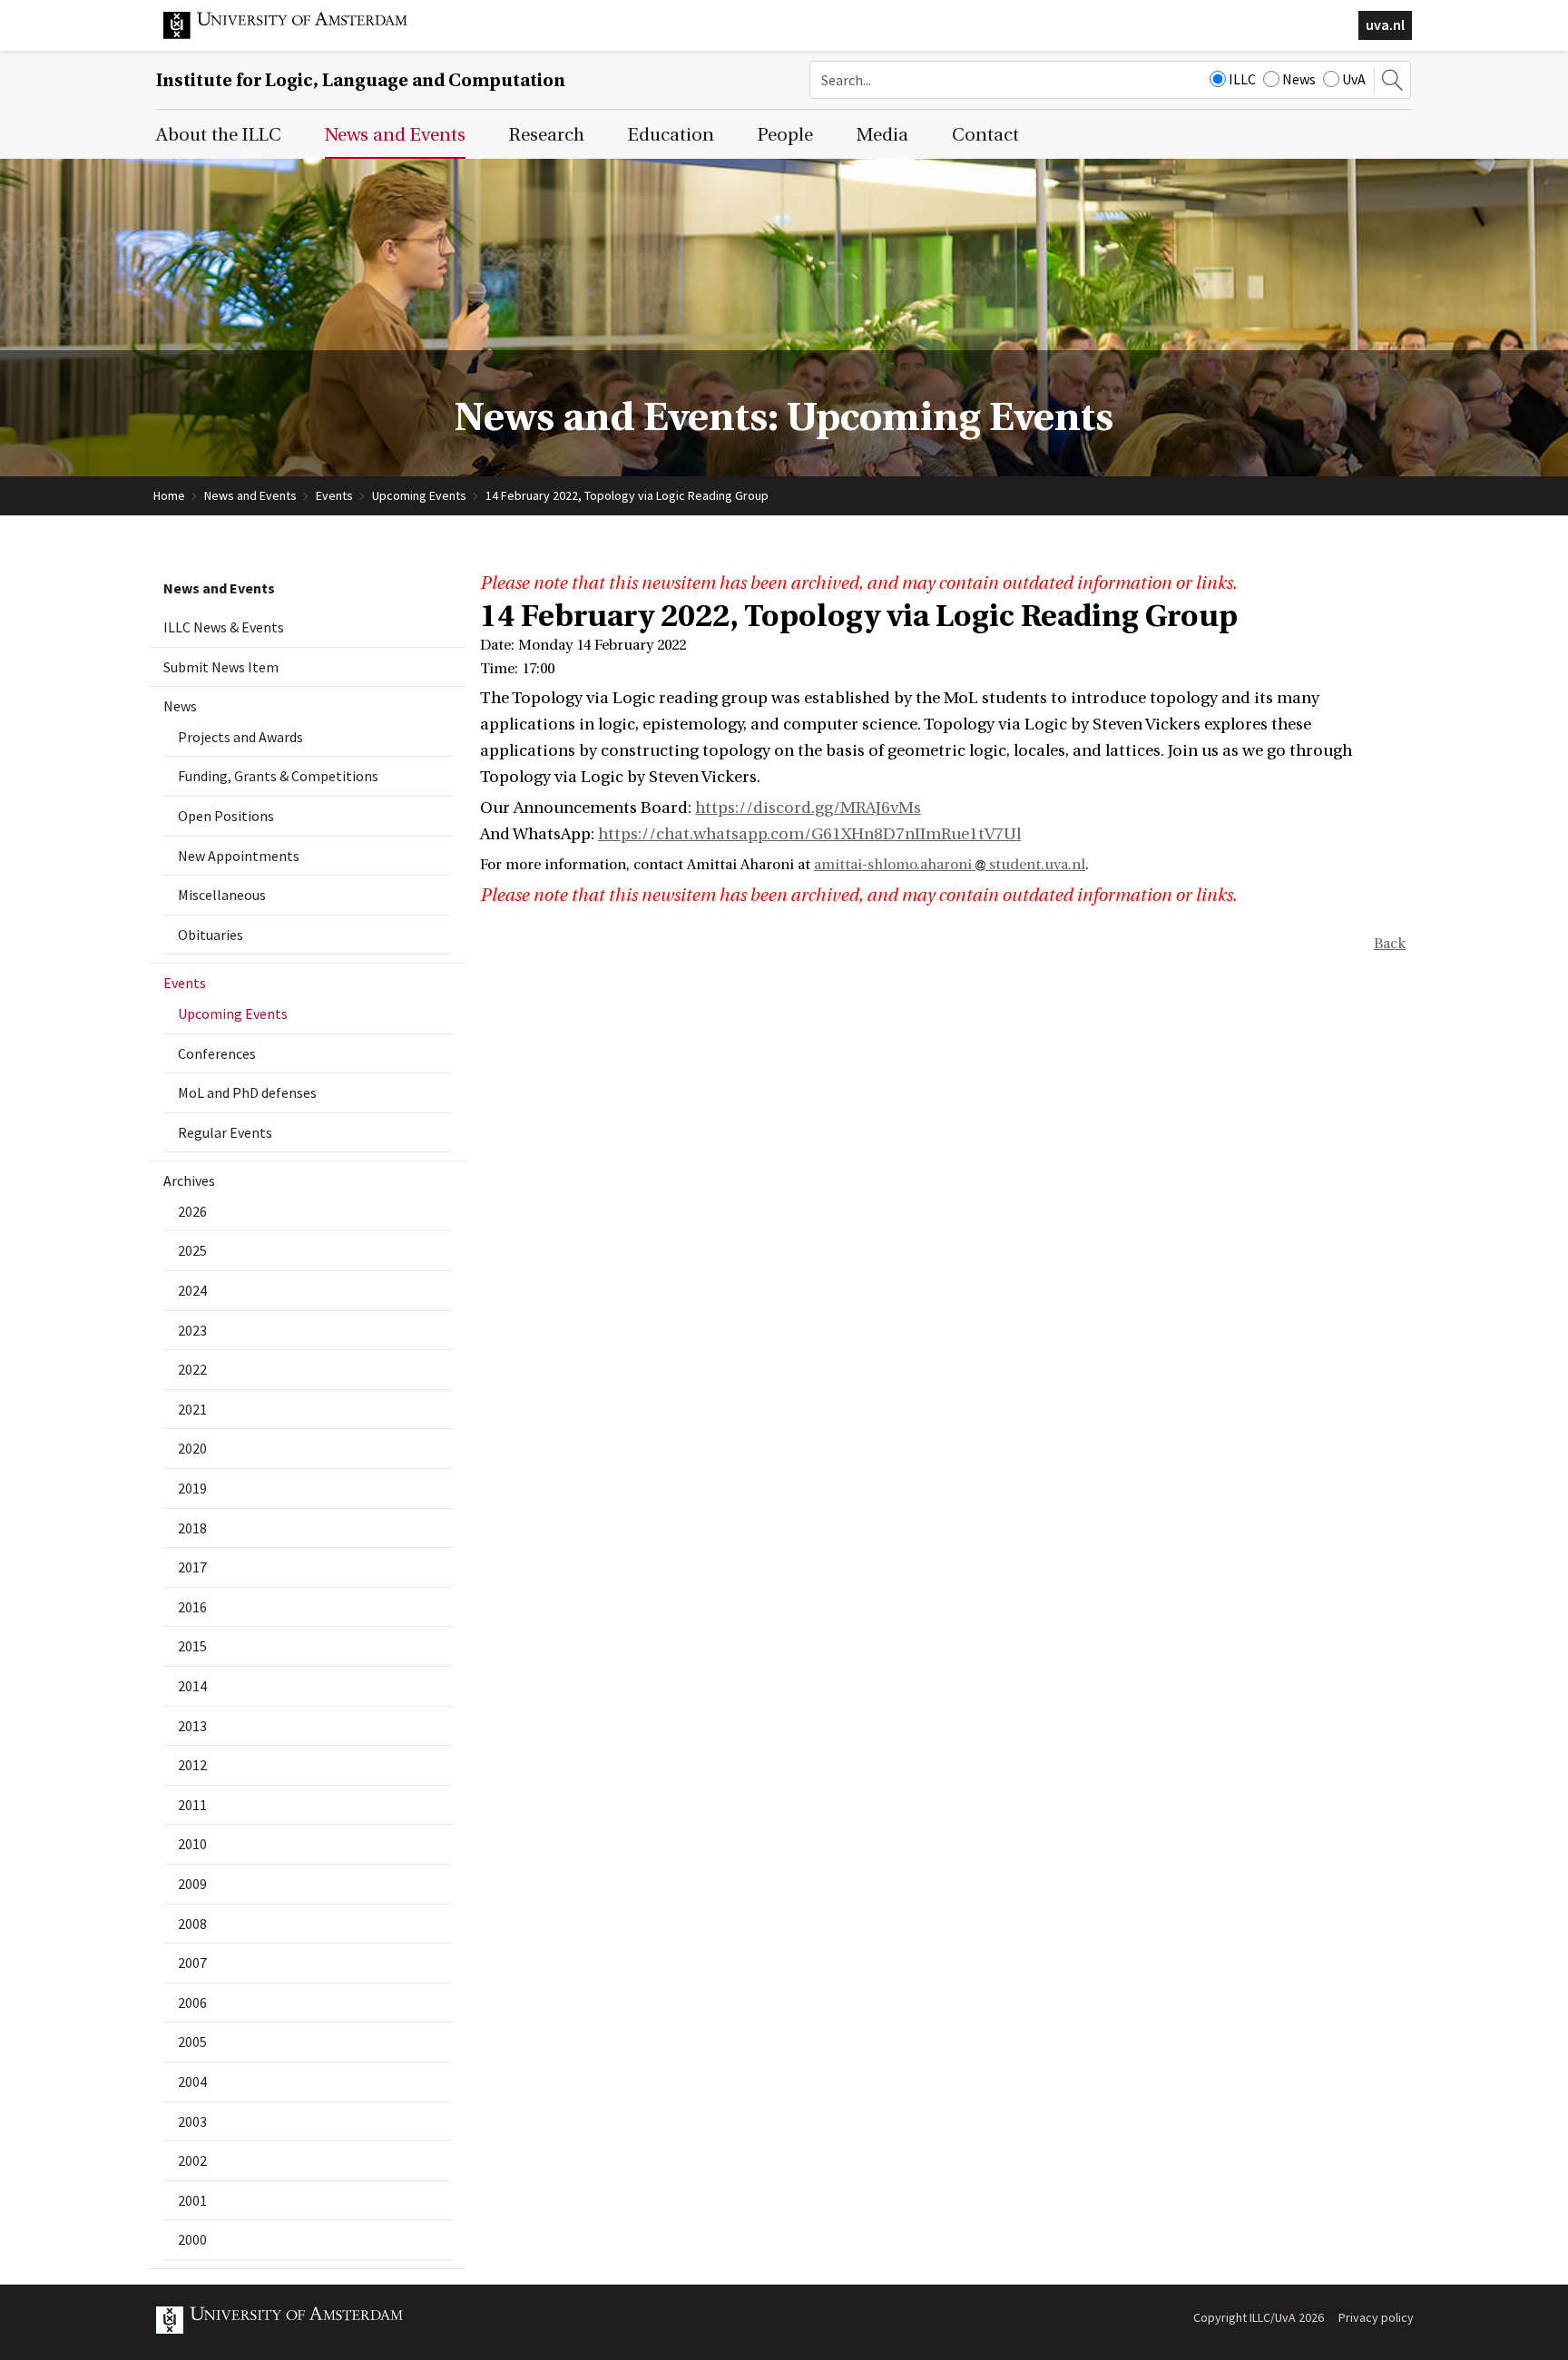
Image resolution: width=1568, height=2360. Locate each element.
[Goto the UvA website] (299, 34)
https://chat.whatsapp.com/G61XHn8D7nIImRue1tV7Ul (809, 834)
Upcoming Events (419, 495)
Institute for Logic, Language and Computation (361, 80)
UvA (1354, 79)
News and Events (250, 495)
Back (1390, 944)
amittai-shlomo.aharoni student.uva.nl (950, 865)
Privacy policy (1376, 2317)
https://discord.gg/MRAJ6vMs (808, 808)
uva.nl (1385, 24)
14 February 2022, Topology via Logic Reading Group (627, 495)
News (1299, 79)
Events (334, 495)
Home (169, 495)
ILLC (1242, 79)
